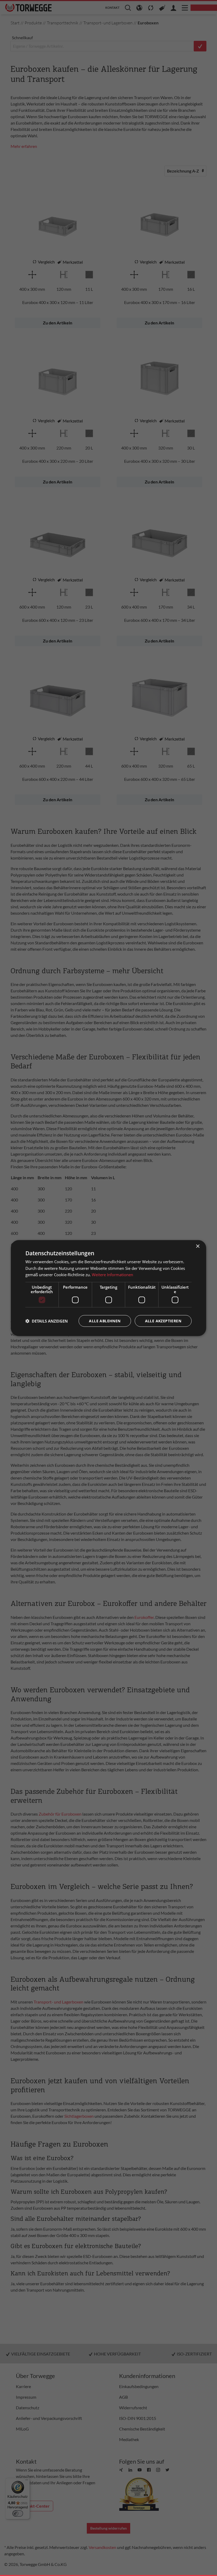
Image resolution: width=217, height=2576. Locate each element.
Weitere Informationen (112, 1275)
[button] (47, 1321)
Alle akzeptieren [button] (163, 1321)
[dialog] (108, 1288)
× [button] (198, 1246)
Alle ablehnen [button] (105, 1321)
